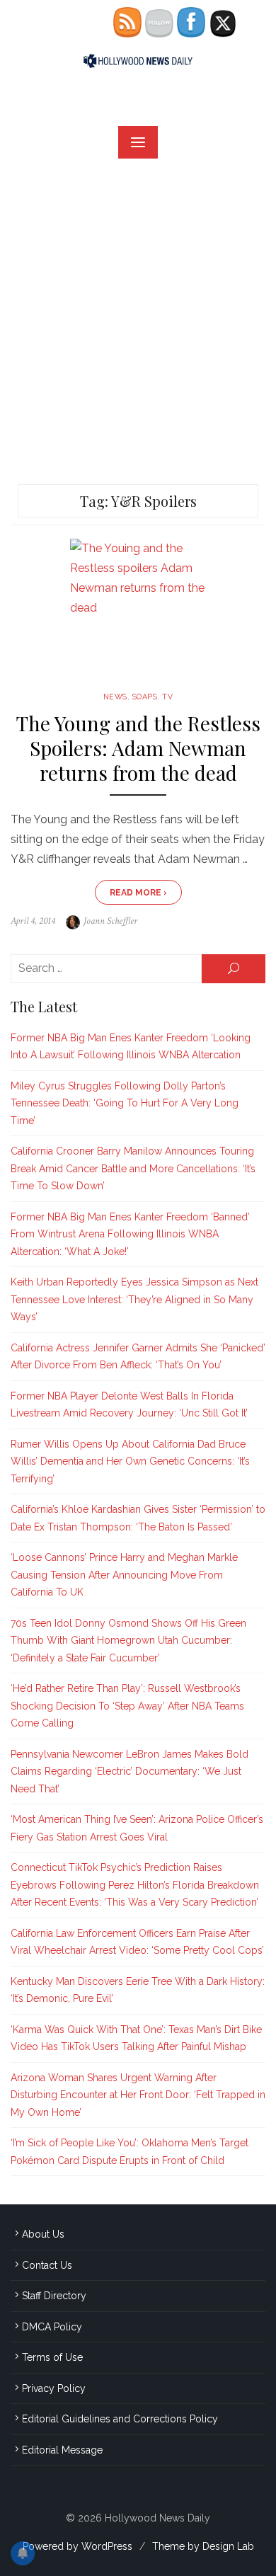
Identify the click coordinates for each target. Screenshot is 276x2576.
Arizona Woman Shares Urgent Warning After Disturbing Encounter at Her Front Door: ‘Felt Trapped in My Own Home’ (138, 2095)
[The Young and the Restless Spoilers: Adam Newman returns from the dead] (138, 609)
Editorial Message (62, 2450)
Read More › (138, 893)
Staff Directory (54, 2296)
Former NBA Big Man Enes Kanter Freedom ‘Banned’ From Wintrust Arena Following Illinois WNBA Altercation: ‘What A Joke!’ (130, 1234)
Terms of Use (52, 2357)
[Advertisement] (138, 318)
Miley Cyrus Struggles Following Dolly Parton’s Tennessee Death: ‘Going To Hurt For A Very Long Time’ (125, 1103)
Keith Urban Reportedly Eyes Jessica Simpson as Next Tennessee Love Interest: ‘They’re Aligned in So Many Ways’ (134, 1299)
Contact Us (47, 2265)
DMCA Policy (52, 2327)
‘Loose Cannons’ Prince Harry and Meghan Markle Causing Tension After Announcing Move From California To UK (124, 1575)
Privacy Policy (54, 2388)
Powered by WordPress (77, 2546)
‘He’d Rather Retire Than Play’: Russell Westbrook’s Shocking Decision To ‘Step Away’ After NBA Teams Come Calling (127, 1706)
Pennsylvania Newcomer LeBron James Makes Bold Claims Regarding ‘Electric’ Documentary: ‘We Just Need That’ (130, 1771)
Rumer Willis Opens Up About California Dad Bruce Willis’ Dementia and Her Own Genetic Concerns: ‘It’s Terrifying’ (130, 1461)
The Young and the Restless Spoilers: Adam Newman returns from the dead (138, 748)
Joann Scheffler (110, 921)
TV (167, 697)
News (115, 697)
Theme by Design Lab (203, 2546)
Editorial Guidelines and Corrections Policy (120, 2419)
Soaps (145, 697)
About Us (43, 2234)
